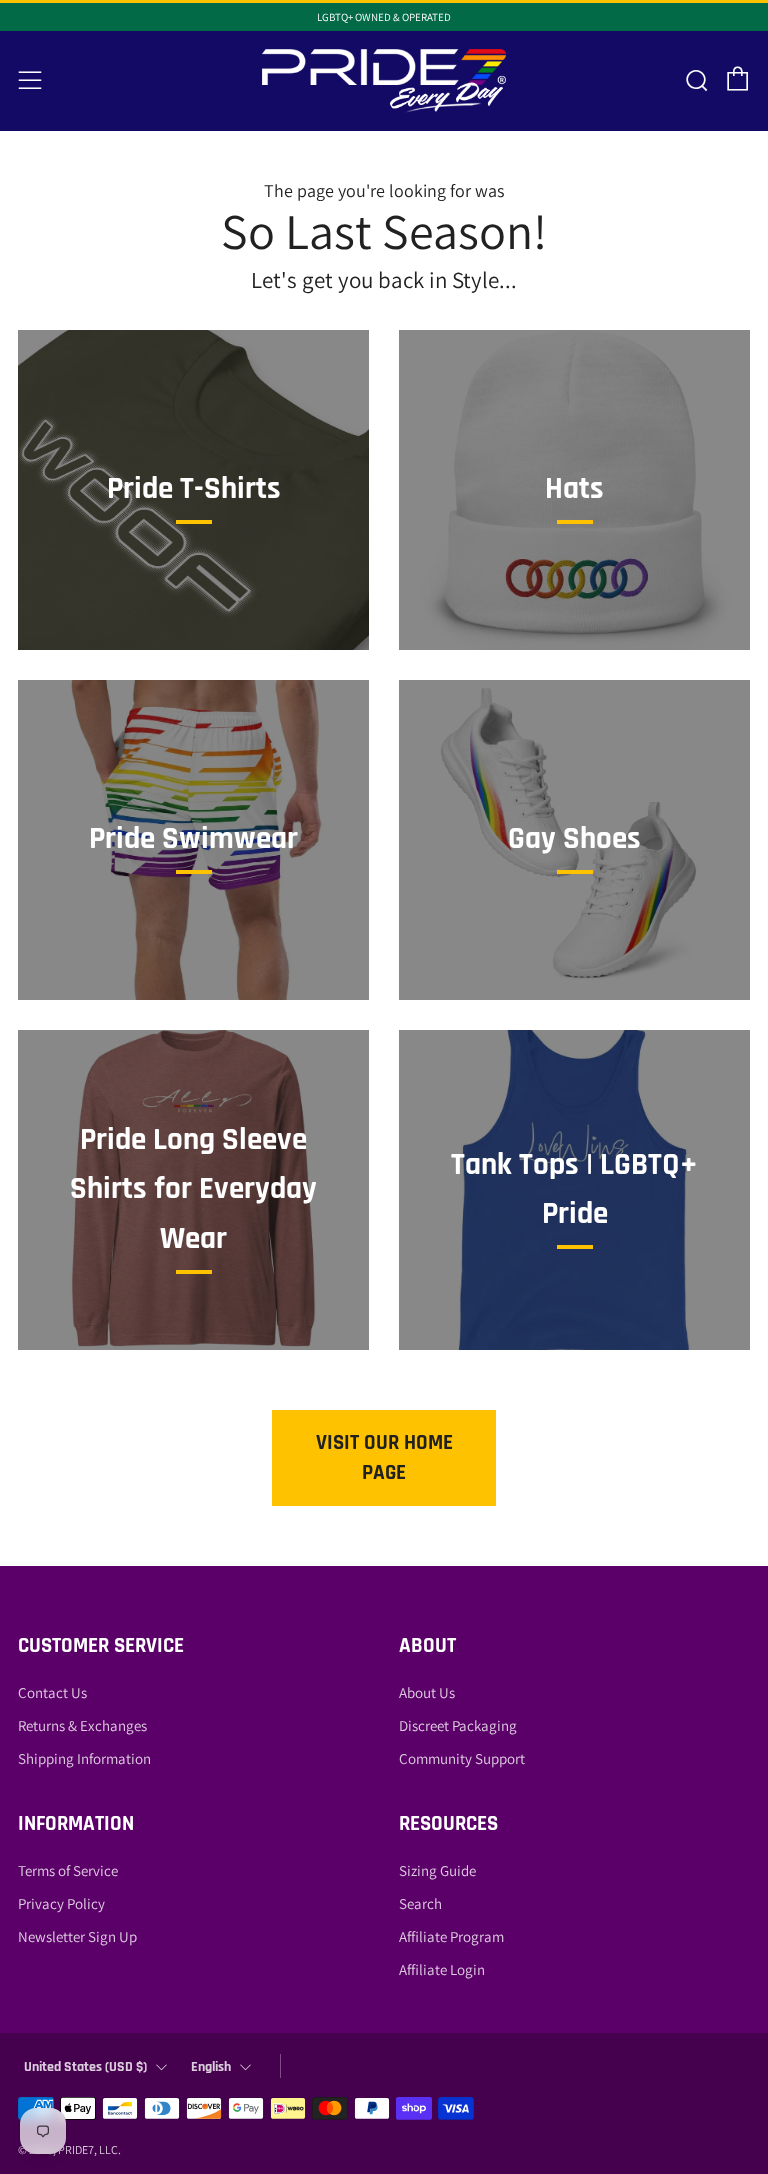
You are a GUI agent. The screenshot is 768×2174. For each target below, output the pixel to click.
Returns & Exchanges (82, 1725)
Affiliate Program (451, 1936)
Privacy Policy (61, 1903)
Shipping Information (84, 1758)
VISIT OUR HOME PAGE (384, 1457)
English (211, 2067)
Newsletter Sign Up (77, 1936)
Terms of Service (68, 1870)
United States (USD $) (85, 2067)
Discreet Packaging (458, 1725)
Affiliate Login (442, 1969)
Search (420, 1903)
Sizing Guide (437, 1870)
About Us (427, 1692)
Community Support (462, 1758)
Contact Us (52, 1692)
